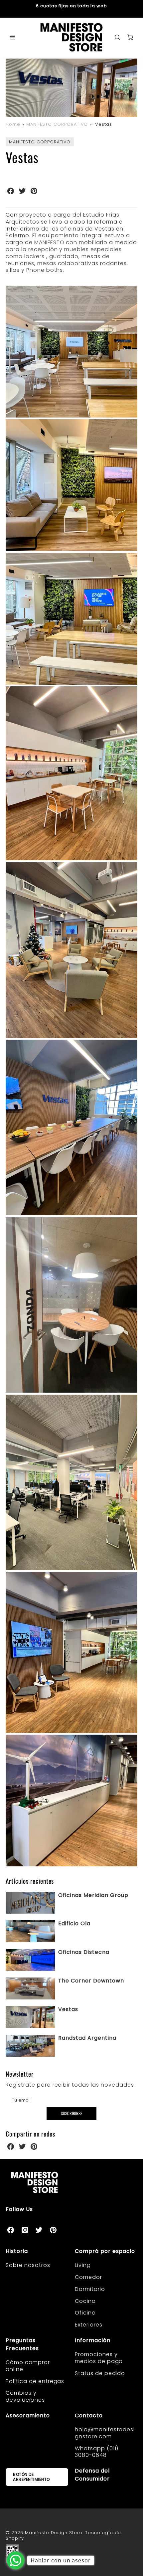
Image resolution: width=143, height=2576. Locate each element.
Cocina (85, 2301)
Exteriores (89, 2325)
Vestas (104, 124)
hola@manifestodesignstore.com (105, 2433)
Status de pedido (100, 2373)
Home (13, 124)
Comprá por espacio (105, 2251)
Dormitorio (90, 2289)
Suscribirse (71, 2113)
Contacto (89, 2415)
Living (83, 2265)
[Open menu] (12, 37)
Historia (17, 2251)
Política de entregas (35, 2381)
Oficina (85, 2313)
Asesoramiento (28, 2415)
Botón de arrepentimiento (31, 2477)
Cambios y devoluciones (25, 2396)
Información (93, 2340)
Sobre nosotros (28, 2265)
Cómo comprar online (28, 2366)
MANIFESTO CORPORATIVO (57, 124)
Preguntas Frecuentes (22, 2344)
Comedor (88, 2277)
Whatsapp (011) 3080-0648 (97, 2452)
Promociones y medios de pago (99, 2358)
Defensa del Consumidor (92, 2475)
